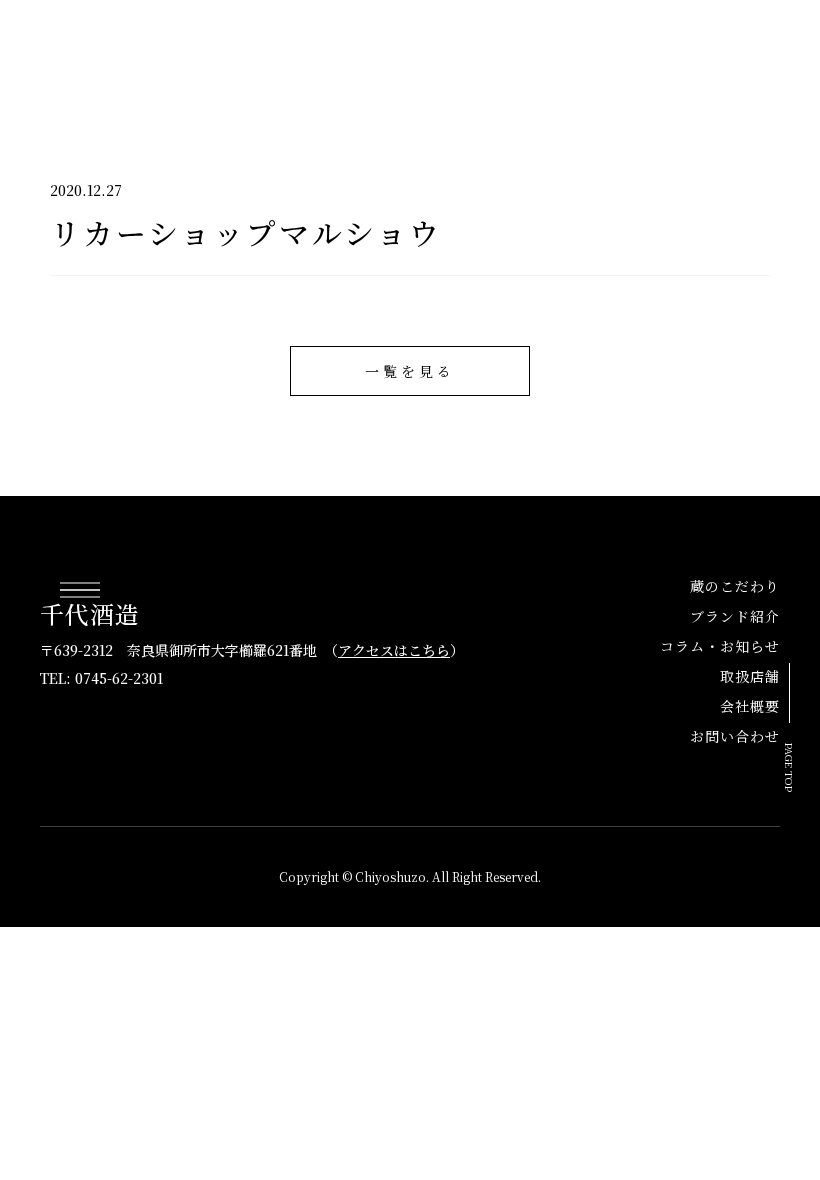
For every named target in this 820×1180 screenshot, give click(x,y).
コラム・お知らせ (402, 60)
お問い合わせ (732, 60)
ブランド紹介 (260, 60)
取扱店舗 (528, 60)
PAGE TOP (790, 767)
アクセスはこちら (394, 650)
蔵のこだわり (735, 586)
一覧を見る (410, 371)
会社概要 (622, 60)
